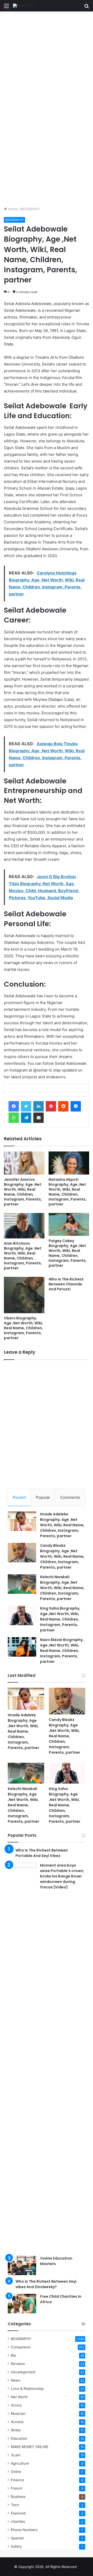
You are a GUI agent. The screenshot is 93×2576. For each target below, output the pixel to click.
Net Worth (19, 2397)
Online (16, 2472)
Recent (19, 1497)
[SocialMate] (24, 6)
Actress (17, 2422)
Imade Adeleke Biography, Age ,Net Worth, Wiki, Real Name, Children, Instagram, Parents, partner (62, 1525)
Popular (43, 1497)
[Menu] (6, 8)
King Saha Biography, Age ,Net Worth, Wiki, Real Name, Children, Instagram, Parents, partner (60, 1619)
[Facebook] (14, 1106)
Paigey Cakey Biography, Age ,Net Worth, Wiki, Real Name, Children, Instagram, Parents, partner (68, 1253)
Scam (16, 2455)
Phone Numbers (24, 2530)
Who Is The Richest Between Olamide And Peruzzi (66, 1284)
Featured (18, 2513)
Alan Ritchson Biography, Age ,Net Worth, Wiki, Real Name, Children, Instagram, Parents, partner (23, 1256)
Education (19, 2438)
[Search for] (87, 8)
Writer (16, 2430)
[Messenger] (76, 1106)
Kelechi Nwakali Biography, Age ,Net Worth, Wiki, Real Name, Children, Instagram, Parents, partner (62, 1588)
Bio (13, 2355)
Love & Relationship (27, 2389)
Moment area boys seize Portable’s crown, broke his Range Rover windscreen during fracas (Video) (62, 1876)
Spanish (17, 2538)
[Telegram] (26, 1118)
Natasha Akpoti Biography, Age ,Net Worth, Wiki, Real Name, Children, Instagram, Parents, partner (68, 1192)
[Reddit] (63, 1106)
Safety (16, 2546)
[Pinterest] (51, 1106)
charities (18, 2521)
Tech (15, 2505)
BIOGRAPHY (30, 209)
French (17, 2488)
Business (18, 2497)
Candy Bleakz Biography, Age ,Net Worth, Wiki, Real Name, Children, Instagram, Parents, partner (62, 1556)
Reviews (18, 2364)
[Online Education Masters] (22, 2265)
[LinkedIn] (38, 1106)
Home (12, 209)
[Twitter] (26, 1106)
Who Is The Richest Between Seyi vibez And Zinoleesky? (46, 2284)
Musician (18, 2414)
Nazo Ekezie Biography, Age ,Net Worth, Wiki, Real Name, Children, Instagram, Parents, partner (62, 1651)
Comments (70, 1497)
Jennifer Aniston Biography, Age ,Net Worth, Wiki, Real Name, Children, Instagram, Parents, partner (23, 1192)
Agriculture (20, 2463)
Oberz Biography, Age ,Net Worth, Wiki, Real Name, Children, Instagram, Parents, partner (24, 1328)
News (16, 2380)
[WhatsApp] (14, 1118)
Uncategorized (23, 2372)
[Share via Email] (38, 1118)
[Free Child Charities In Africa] (22, 2304)
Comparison (21, 2347)
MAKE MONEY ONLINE (30, 2447)
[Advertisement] (47, 60)
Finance (17, 2480)
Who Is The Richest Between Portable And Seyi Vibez (42, 1853)
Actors (16, 2405)
